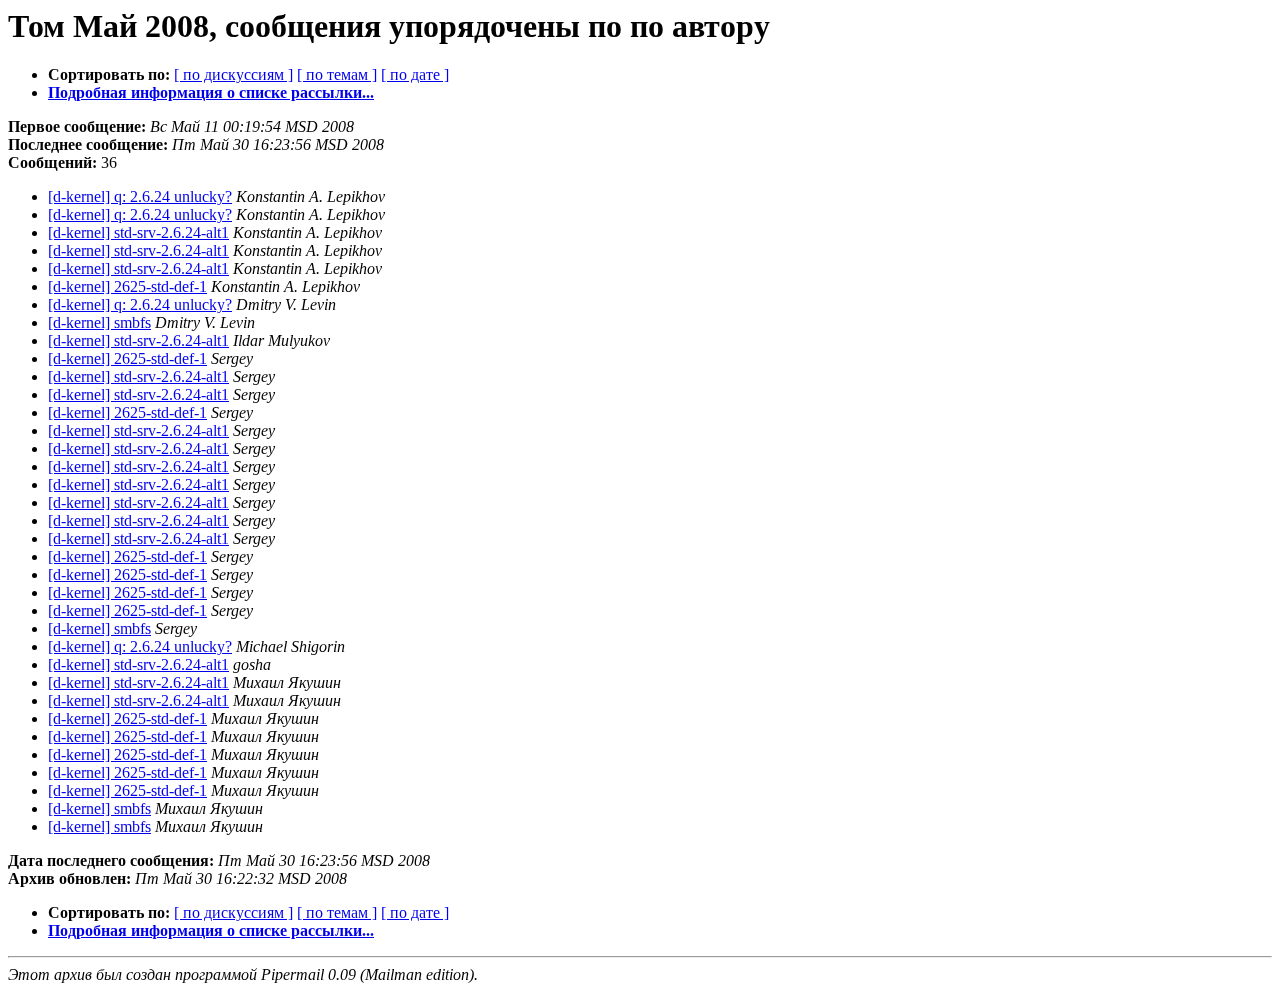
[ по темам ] (337, 74)
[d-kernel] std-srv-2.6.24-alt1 (138, 232)
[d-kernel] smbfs (99, 322)
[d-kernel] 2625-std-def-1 (127, 286)
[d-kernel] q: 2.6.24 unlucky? (140, 196)
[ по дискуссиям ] (233, 74)
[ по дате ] (415, 74)
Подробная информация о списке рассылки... (211, 92)
